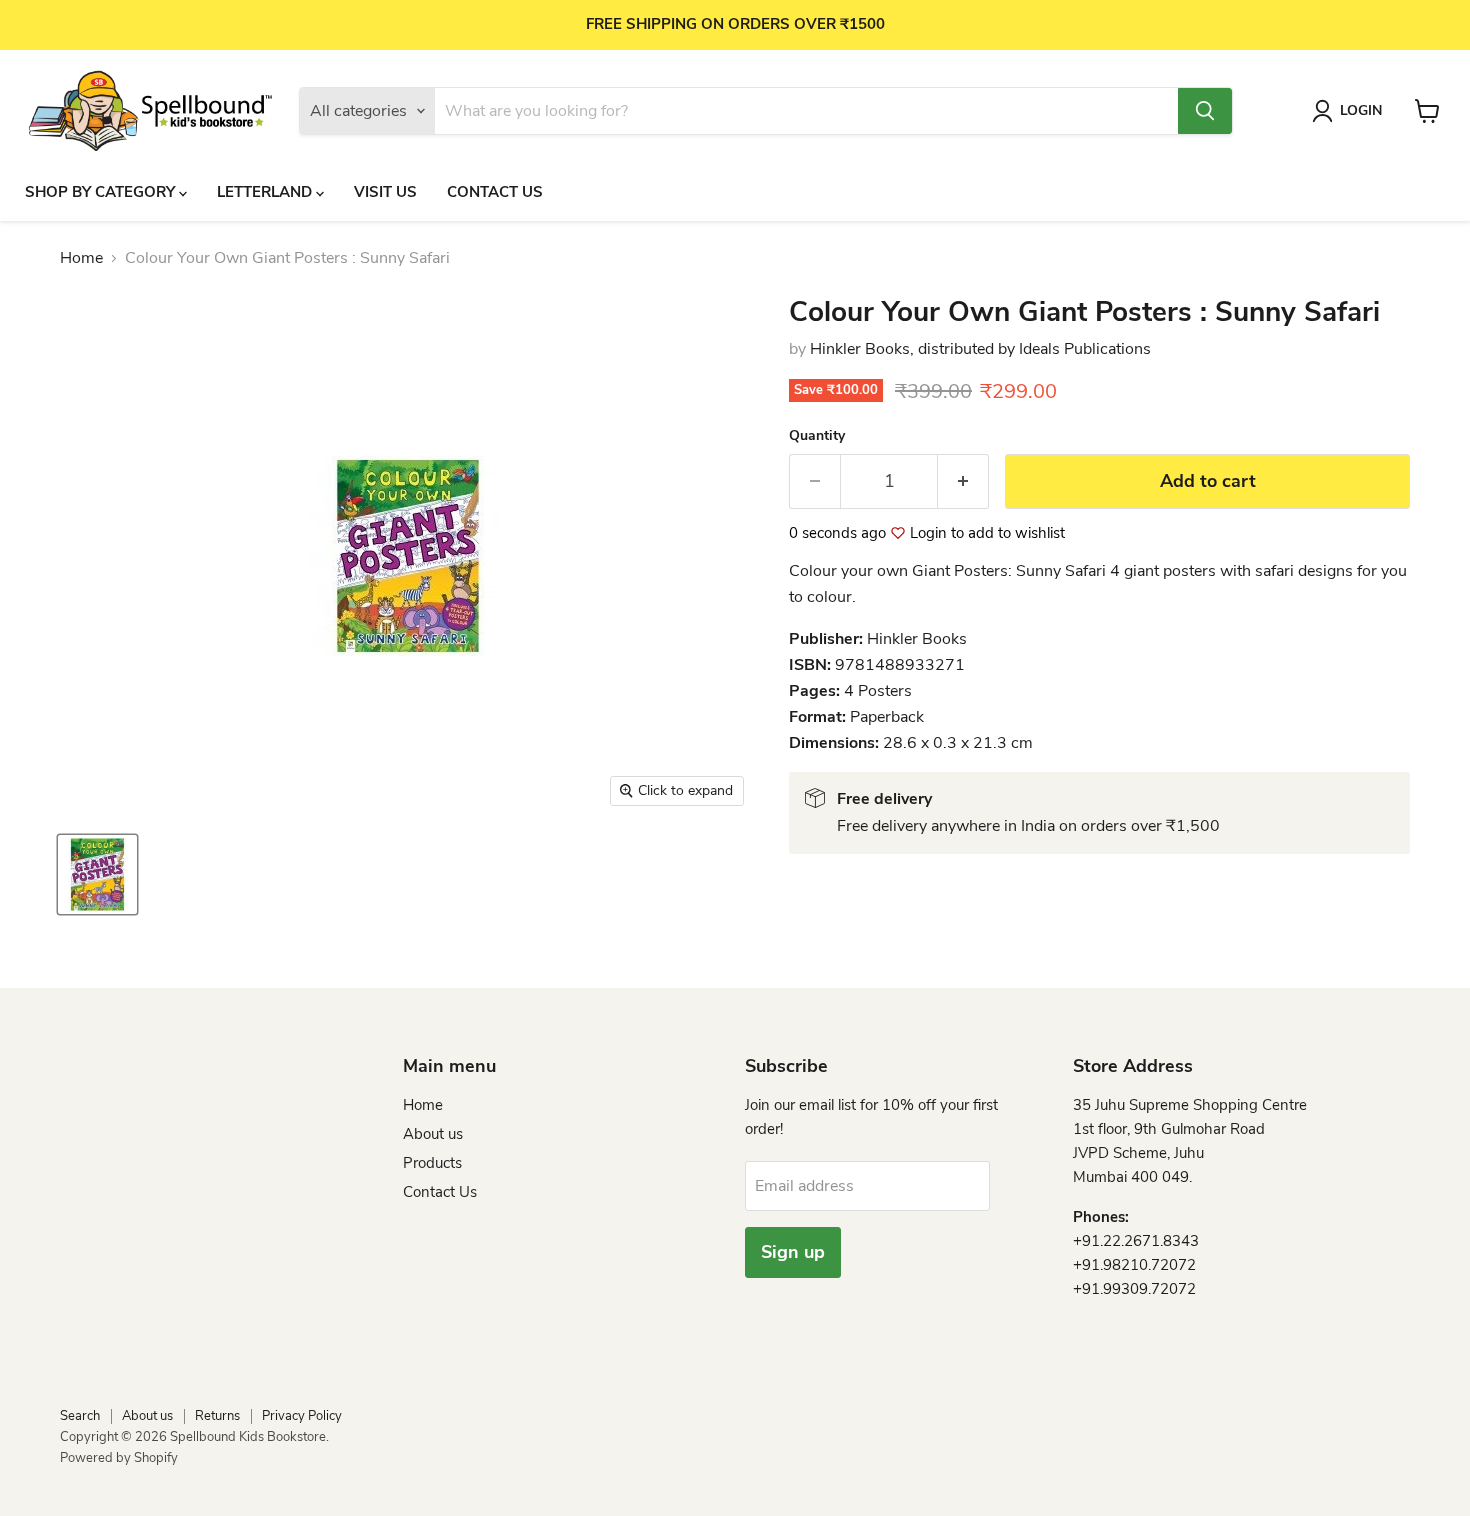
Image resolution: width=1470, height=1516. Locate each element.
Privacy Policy (302, 1416)
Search (80, 1416)
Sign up (793, 1252)
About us (433, 1134)
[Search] (1205, 111)
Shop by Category (102, 192)
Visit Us (385, 192)
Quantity (817, 436)
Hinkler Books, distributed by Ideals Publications (980, 349)
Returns (217, 1416)
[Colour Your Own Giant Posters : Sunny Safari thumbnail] (97, 874)
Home (81, 258)
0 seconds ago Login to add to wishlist (927, 533)
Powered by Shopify (119, 1458)
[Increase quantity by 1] (963, 481)
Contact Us (495, 192)
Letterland (266, 192)
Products (432, 1163)
